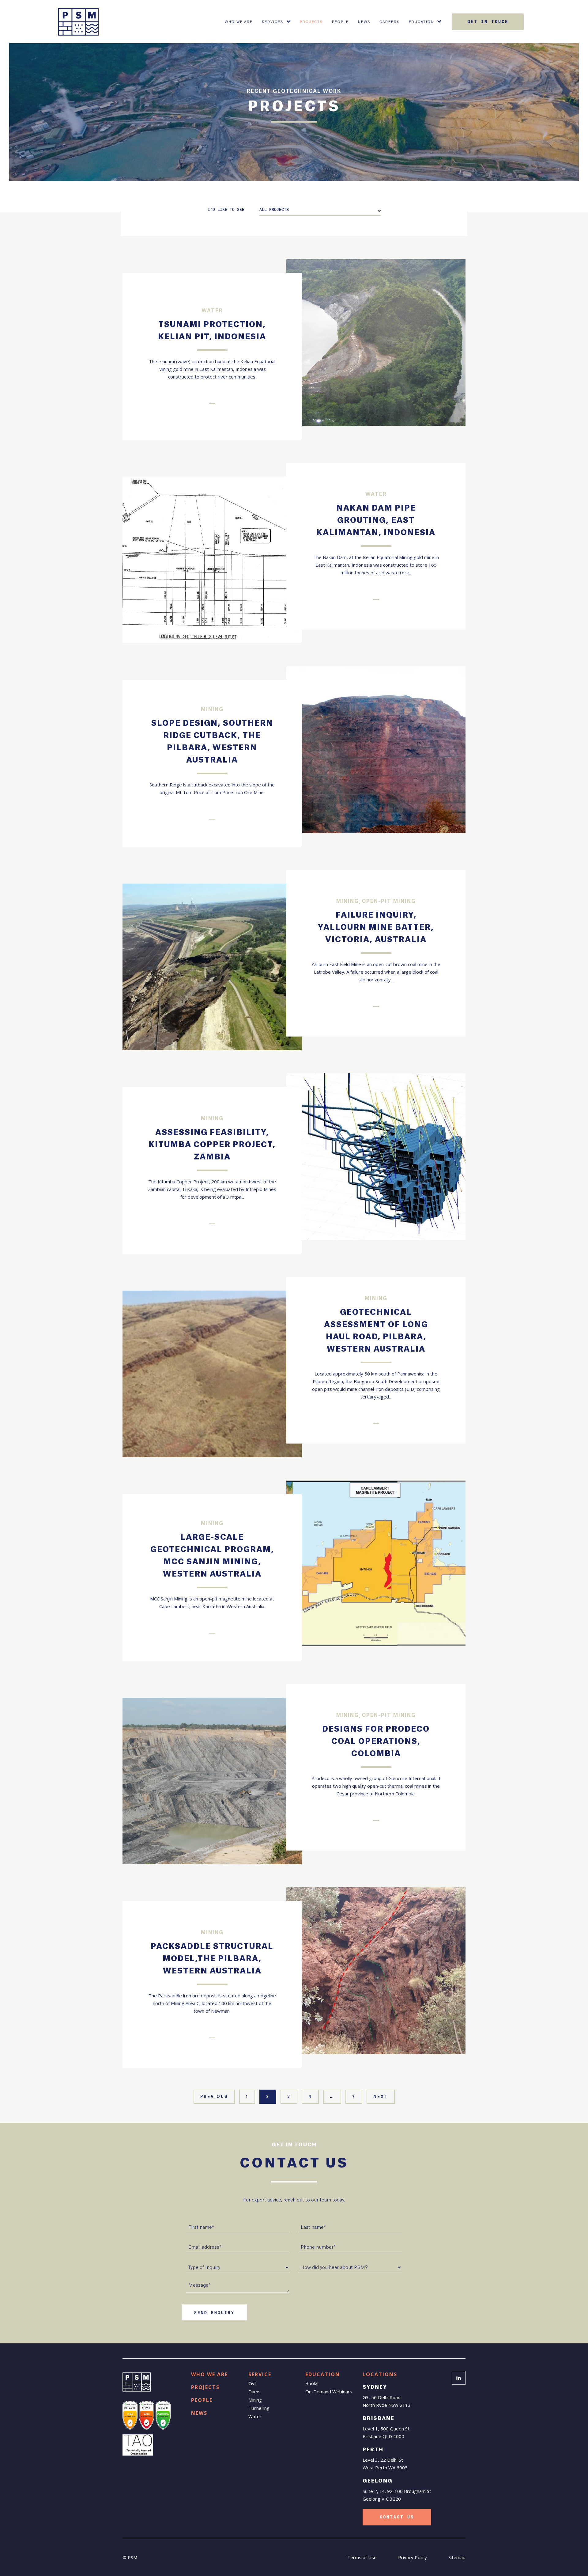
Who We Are (239, 22)
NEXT (381, 2097)
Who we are (209, 2374)
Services (273, 22)
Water (255, 2416)
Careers (390, 22)
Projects (311, 22)
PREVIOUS (214, 2097)
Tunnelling (259, 2408)
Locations (380, 2374)
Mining (255, 2400)
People (340, 22)
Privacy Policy (413, 2557)
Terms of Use (362, 2557)
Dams (254, 2391)
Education (421, 22)
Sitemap (457, 2557)
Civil (252, 2383)
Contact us (397, 2517)
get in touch (488, 22)
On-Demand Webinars (329, 2391)
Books (312, 2383)
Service (260, 2374)
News (364, 22)
